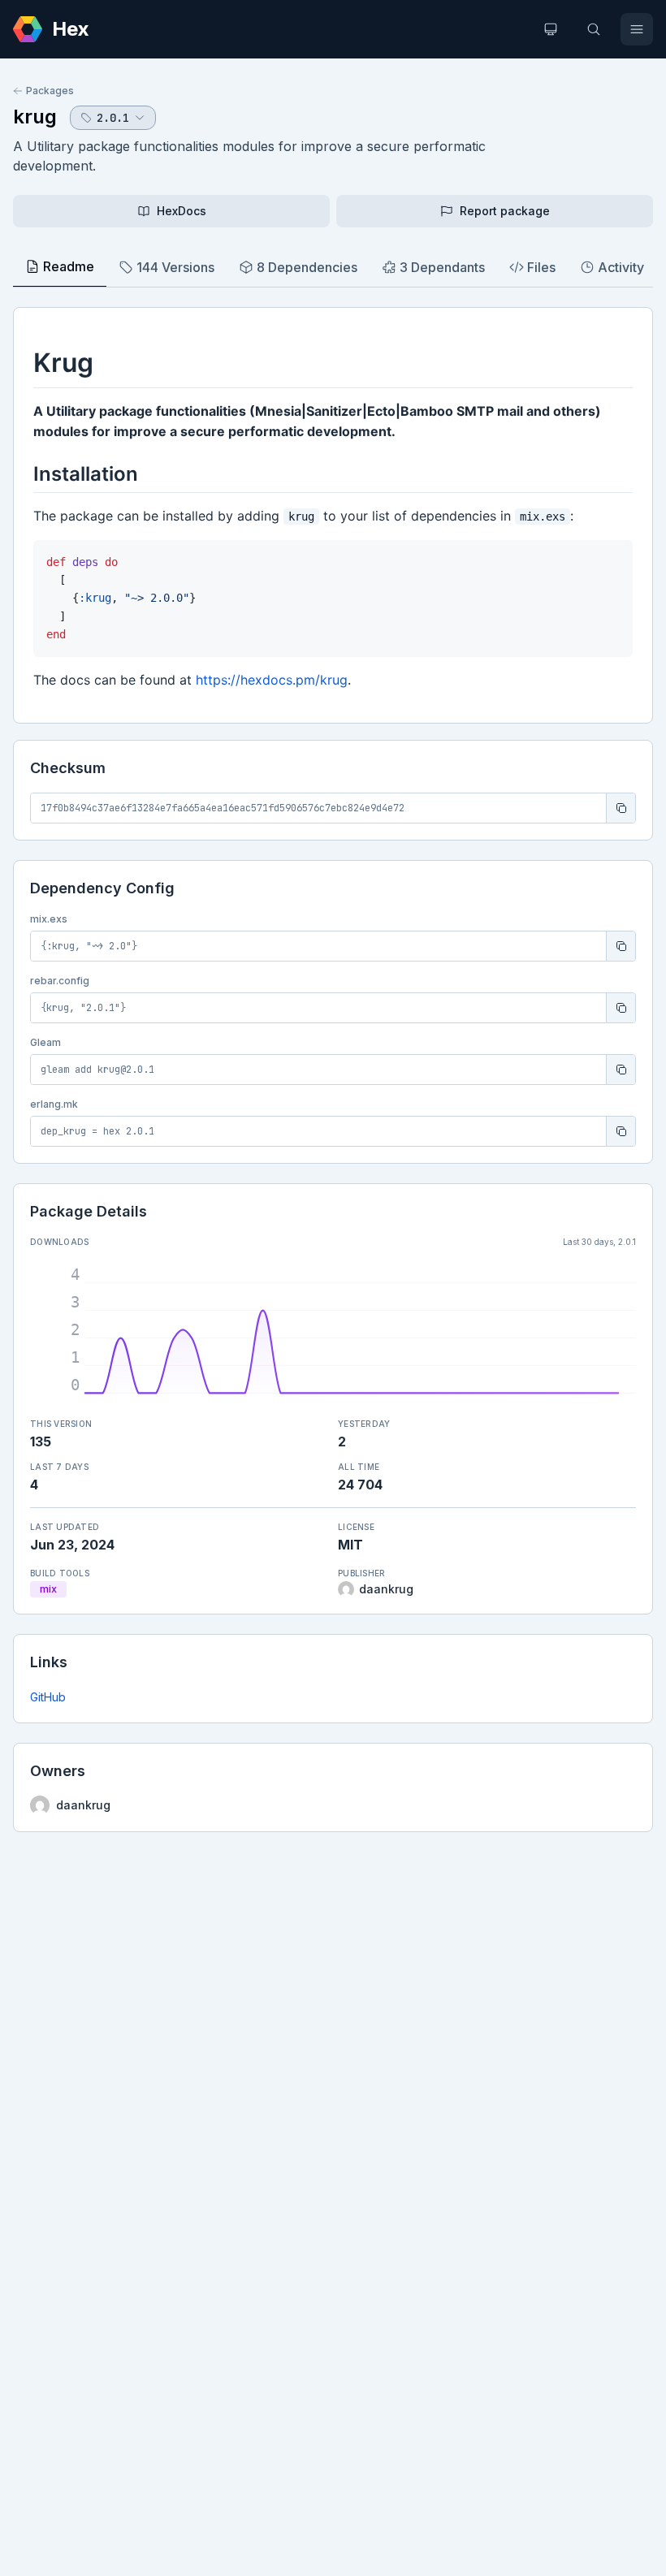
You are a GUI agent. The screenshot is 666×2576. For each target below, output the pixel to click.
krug (35, 117)
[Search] (594, 29)
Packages (50, 91)
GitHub (48, 1697)
